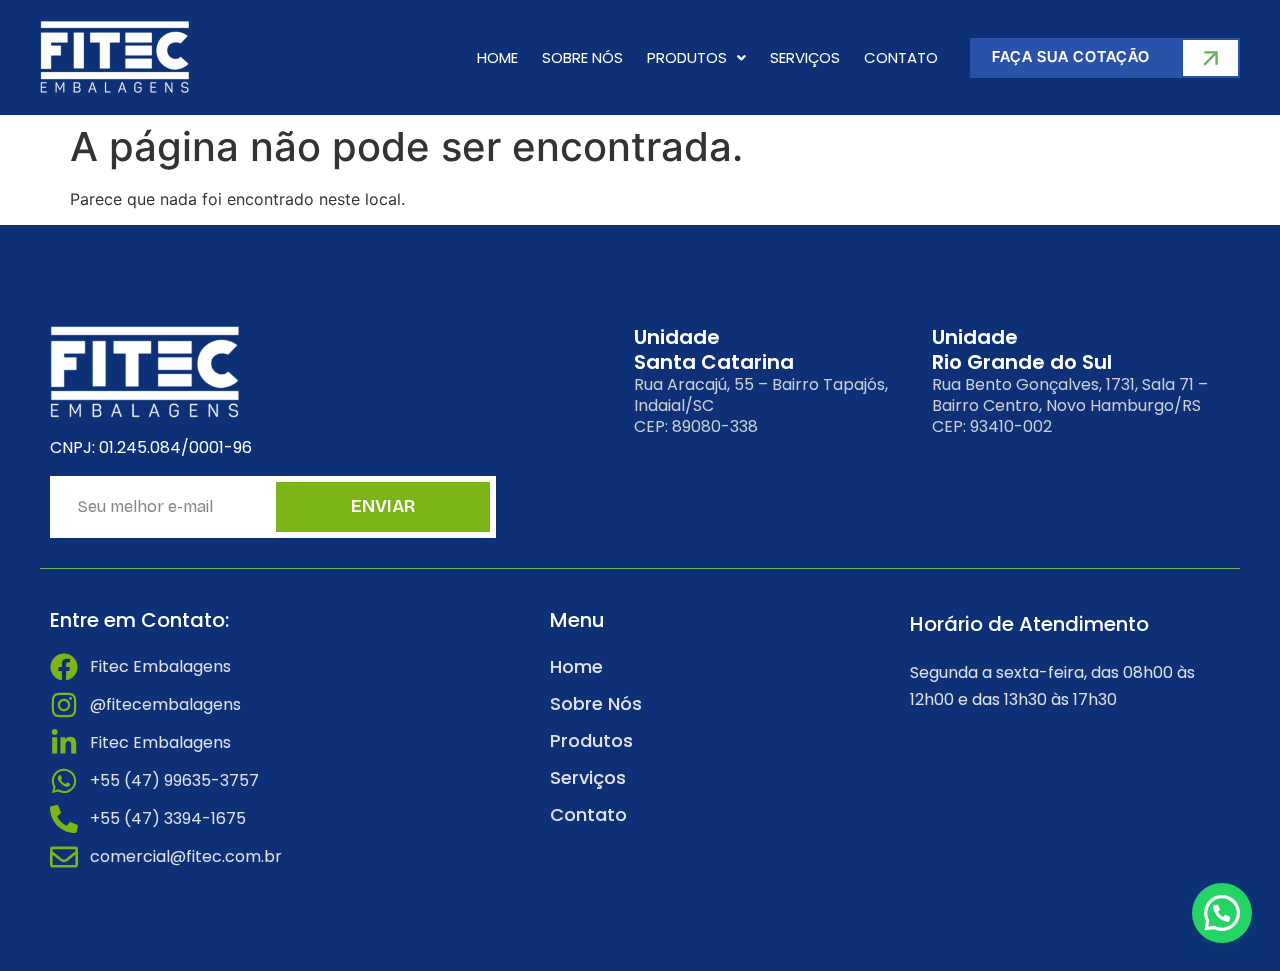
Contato (901, 57)
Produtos (687, 57)
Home (497, 57)
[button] (696, 57)
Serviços (805, 57)
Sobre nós (582, 57)
